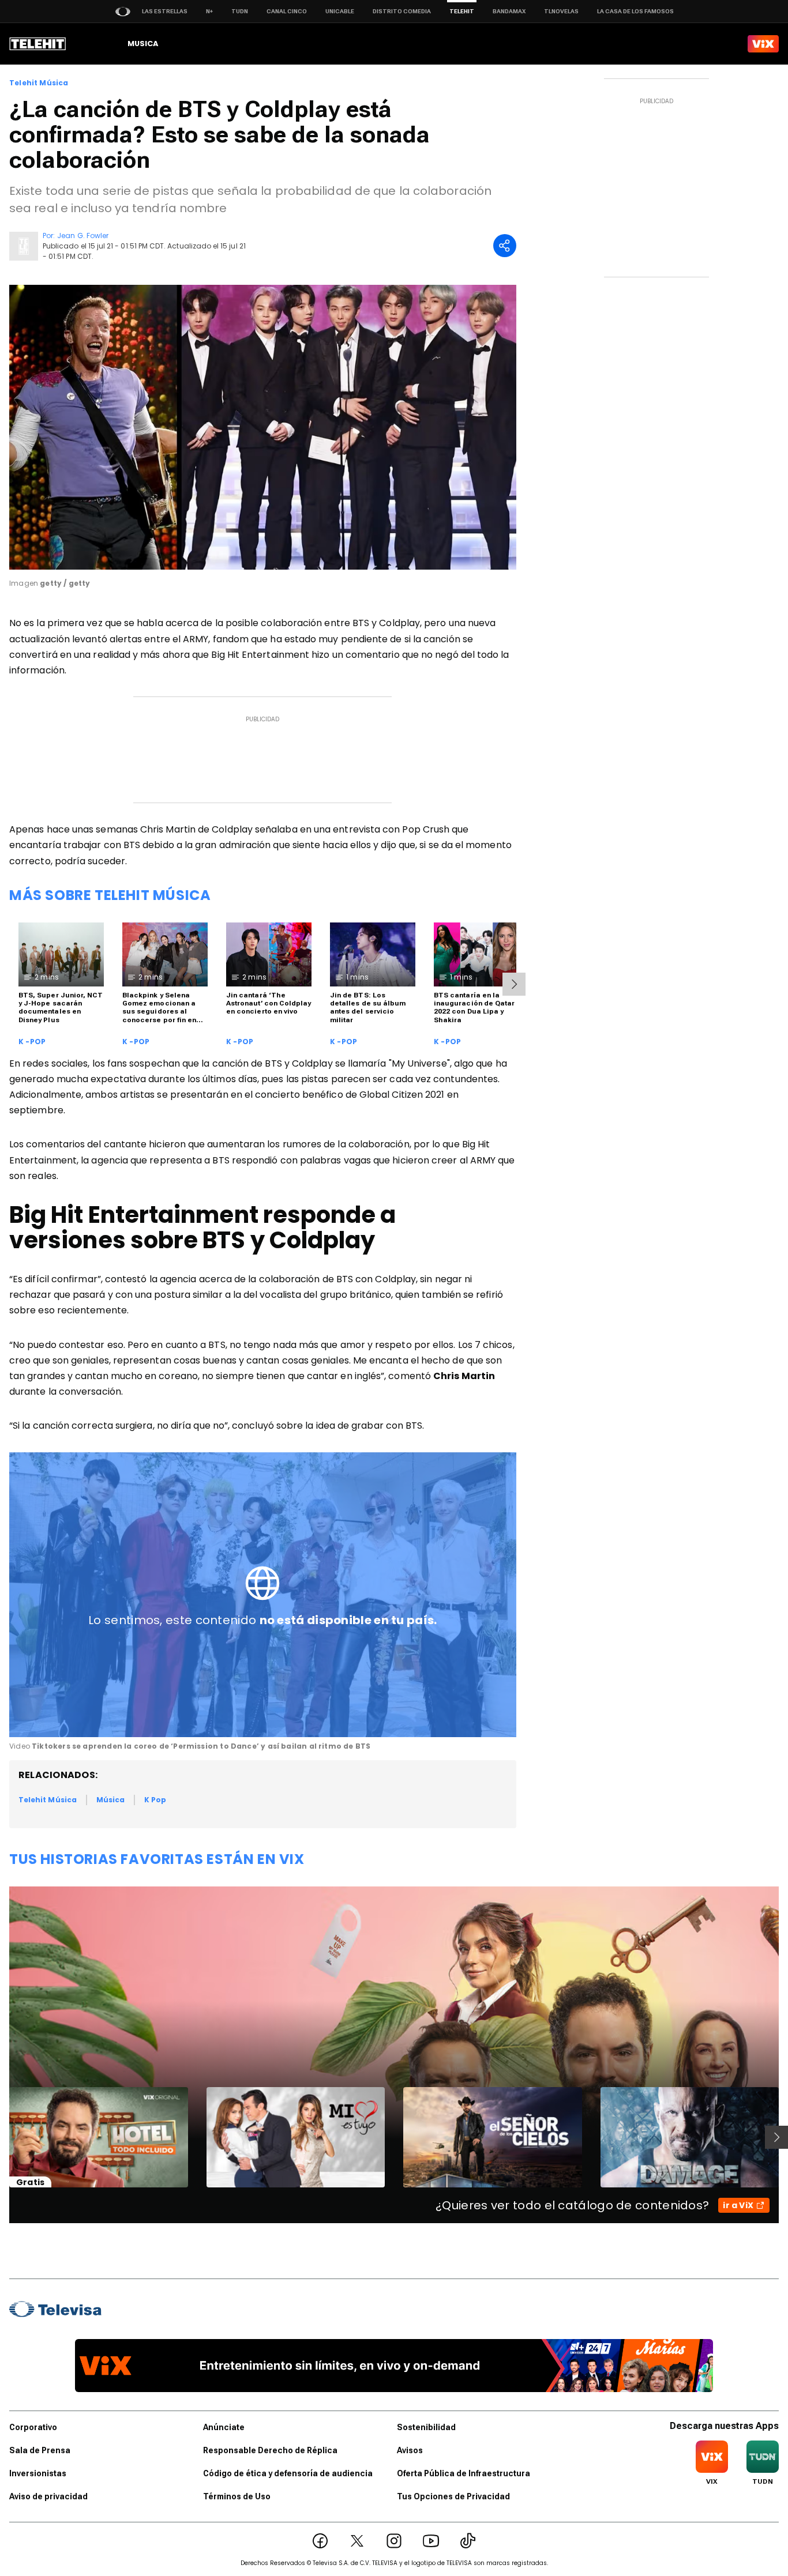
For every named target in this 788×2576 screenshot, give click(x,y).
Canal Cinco (287, 11)
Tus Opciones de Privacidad (453, 2496)
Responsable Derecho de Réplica (270, 2450)
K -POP (32, 1042)
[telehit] (38, 44)
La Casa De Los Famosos (635, 11)
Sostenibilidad (426, 2427)
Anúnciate (224, 2427)
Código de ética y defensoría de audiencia (288, 2473)
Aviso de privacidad (48, 2496)
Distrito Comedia (402, 11)
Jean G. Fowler (83, 236)
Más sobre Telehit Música (110, 895)
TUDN (240, 11)
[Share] (505, 246)
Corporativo (33, 2427)
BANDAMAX (509, 11)
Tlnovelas (561, 11)
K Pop (155, 1800)
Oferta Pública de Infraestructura (464, 2473)
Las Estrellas (165, 11)
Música (110, 1800)
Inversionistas (38, 2473)
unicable (340, 11)
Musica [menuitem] (143, 44)
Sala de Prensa (40, 2450)
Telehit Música (39, 83)
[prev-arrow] (2, 2137)
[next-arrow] (514, 984)
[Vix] (763, 44)
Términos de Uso (237, 2496)
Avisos (410, 2450)
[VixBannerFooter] (394, 2366)
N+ (209, 11)
